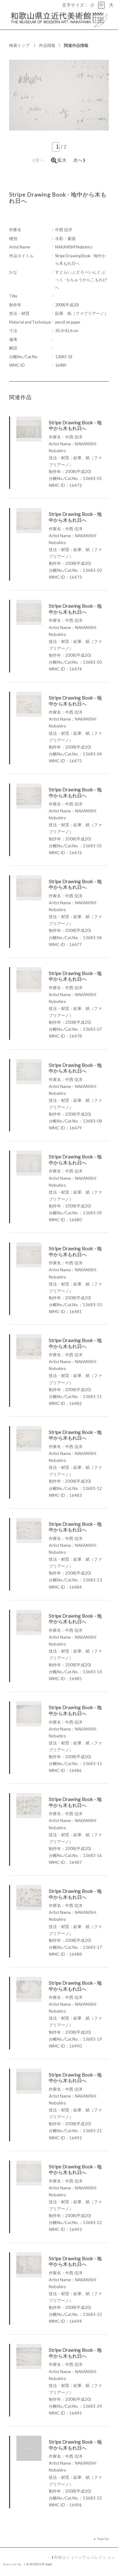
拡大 (62, 160)
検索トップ (19, 45)
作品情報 (47, 45)
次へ (80, 159)
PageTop (103, 2539)
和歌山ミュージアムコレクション (84, 2557)
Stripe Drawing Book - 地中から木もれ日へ (75, 425)
